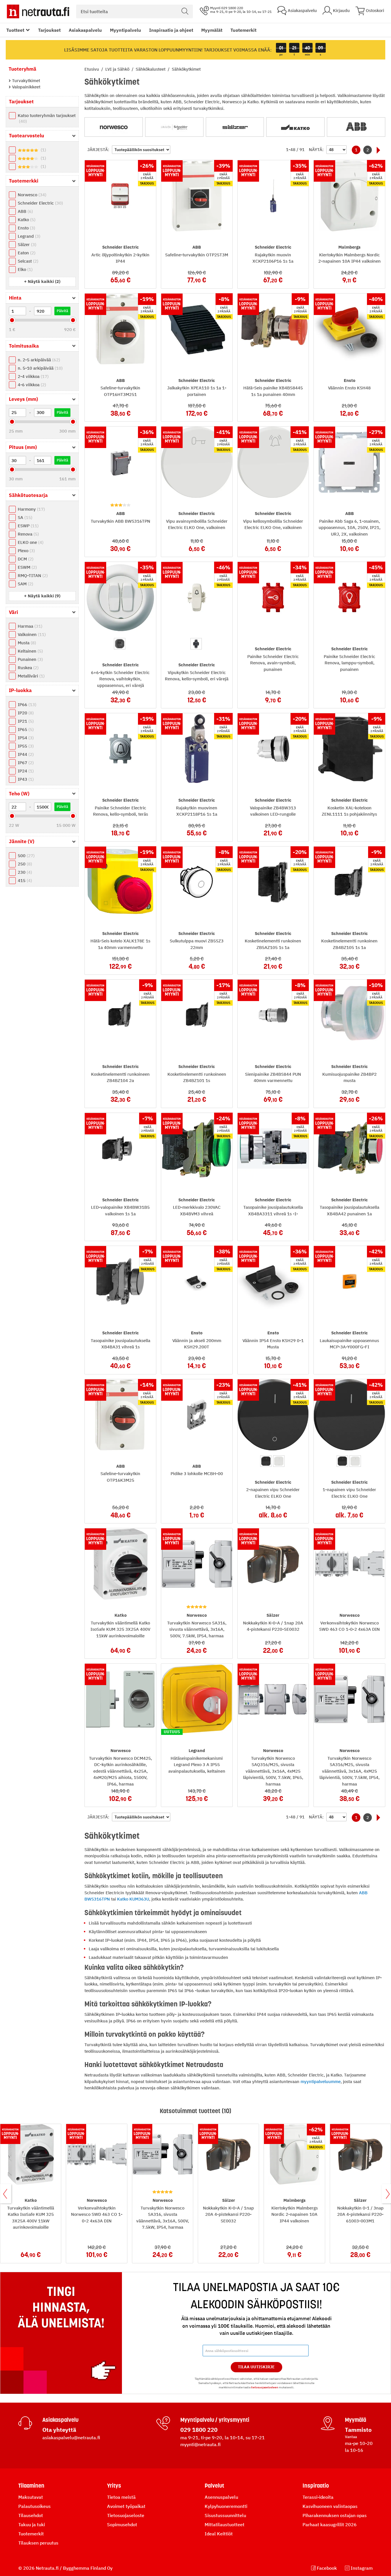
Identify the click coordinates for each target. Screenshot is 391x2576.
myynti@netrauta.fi (201, 2444)
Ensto (26, 228)
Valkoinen (31, 634)
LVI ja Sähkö (118, 69)
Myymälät (212, 30)
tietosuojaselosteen (265, 2387)
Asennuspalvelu (221, 2497)
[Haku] (185, 11)
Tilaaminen (31, 2486)
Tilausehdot (31, 2515)
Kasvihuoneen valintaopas (330, 2506)
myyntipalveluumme (321, 2081)
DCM (25, 559)
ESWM (27, 567)
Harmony (31, 509)
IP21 (25, 721)
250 (24, 864)
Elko (24, 269)
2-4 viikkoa (32, 376)
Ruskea (27, 668)
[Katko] (295, 127)
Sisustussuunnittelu (225, 2515)
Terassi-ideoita (318, 2497)
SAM (25, 584)
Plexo (26, 551)
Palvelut (214, 2486)
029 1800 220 (199, 2430)
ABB (25, 211)
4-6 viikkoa (31, 385)
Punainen (30, 659)
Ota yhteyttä (59, 2430)
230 (24, 872)
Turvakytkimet (25, 81)
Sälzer (26, 244)
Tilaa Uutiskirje (256, 2367)
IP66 (26, 705)
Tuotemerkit (243, 30)
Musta (26, 643)
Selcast (27, 261)
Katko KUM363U (133, 1899)
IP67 (25, 763)
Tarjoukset (49, 30)
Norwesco (31, 195)
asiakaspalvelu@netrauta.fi (71, 2438)
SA (24, 517)
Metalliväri (30, 676)
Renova (28, 534)
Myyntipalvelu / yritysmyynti (215, 2420)
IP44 (25, 754)
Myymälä (356, 2420)
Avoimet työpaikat (126, 2506)
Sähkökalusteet (151, 69)
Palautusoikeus (34, 2506)
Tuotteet (15, 30)
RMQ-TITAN (32, 575)
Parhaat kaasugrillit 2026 (330, 2525)
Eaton (26, 253)
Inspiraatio (316, 2486)
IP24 (25, 771)
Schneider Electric (40, 203)
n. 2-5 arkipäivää (38, 360)
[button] (42, 281)
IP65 (25, 729)
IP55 (25, 746)
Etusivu (92, 69)
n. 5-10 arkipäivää (40, 368)
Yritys (114, 2486)
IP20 (25, 713)
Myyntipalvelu (126, 30)
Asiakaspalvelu (85, 30)
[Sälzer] (235, 127)
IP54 (25, 738)
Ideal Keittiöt (219, 2534)
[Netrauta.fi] (38, 11)
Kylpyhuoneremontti (226, 2506)
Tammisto (358, 2430)
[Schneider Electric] (174, 127)
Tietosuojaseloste (126, 2515)
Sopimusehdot (122, 2525)
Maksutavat (31, 2497)
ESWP (27, 526)
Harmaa (29, 626)
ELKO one (30, 542)
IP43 (25, 779)
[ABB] (356, 127)
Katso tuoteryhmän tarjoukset (47, 118)
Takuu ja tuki (32, 2525)
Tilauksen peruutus (38, 2543)
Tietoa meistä (121, 2497)
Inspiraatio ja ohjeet (171, 30)
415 (24, 880)
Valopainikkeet (26, 87)
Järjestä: (98, 149)
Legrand (28, 236)
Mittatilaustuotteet (225, 2525)
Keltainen (30, 651)
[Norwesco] (114, 127)
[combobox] (135, 11)
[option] (120, 644)
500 (25, 856)
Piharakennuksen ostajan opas (335, 2515)
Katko (26, 220)
